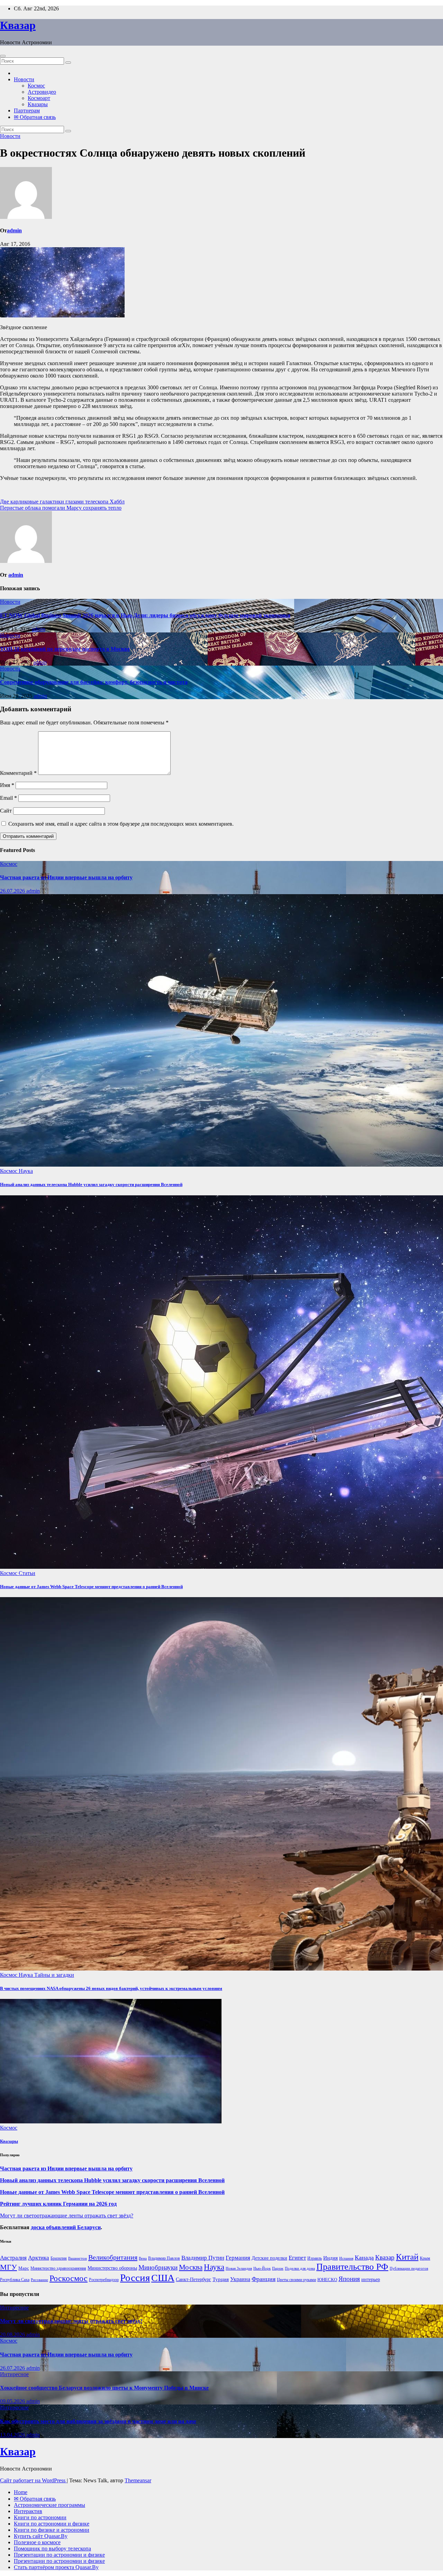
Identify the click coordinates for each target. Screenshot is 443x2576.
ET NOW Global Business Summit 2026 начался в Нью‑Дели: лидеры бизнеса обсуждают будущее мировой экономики (145, 615)
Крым (425, 2258)
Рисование (39, 2280)
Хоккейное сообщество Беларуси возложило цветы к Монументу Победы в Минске (104, 2388)
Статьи (27, 1573)
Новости (24, 79)
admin (14, 230)
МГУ (8, 2267)
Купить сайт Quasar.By (41, 2536)
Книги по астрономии (40, 2517)
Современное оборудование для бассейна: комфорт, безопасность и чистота (94, 682)
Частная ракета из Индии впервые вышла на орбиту (66, 877)
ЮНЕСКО (327, 2280)
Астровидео (42, 92)
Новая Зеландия (239, 2268)
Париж (278, 2268)
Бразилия (59, 2258)
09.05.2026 (13, 2401)
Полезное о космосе (37, 2542)
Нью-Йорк (262, 2268)
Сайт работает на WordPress (33, 2480)
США (163, 2278)
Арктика (39, 2258)
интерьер (371, 2280)
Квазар (18, 25)
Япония (349, 2279)
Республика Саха (15, 2280)
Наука (26, 1171)
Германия (238, 2258)
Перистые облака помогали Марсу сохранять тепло (61, 508)
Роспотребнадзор (104, 2280)
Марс (24, 2268)
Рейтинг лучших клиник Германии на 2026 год (58, 2204)
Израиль (315, 2258)
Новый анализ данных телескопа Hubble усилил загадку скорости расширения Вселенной (91, 1184)
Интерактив (28, 2511)
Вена (143, 2258)
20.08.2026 (13, 2334)
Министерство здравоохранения (58, 2268)
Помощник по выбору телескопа (52, 2549)
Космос (36, 86)
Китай (407, 2257)
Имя (7, 785)
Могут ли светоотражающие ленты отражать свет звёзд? (67, 2216)
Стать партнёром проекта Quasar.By (56, 2567)
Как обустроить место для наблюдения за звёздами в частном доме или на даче (98, 2421)
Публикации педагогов (409, 2268)
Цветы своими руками (296, 2280)
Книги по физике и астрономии (52, 2530)
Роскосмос (69, 2278)
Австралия (13, 2258)
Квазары (38, 104)
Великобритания (113, 2257)
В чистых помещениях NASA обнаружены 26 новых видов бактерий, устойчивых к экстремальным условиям (111, 1988)
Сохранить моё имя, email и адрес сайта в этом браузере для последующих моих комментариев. (121, 824)
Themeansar (138, 2480)
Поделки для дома (300, 2268)
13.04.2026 (13, 2435)
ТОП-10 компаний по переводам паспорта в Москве (65, 649)
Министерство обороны (112, 2268)
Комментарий (18, 773)
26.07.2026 (13, 891)
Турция (221, 2279)
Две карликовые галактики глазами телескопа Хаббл (62, 502)
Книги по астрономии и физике (52, 2524)
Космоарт (39, 98)
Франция (264, 2279)
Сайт (6, 811)
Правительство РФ (352, 2267)
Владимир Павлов (164, 2258)
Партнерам (27, 110)
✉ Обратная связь (35, 117)
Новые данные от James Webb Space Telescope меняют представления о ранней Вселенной (91, 1587)
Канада (364, 2258)
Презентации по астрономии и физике (59, 2555)
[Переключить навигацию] (3, 56)
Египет (297, 2258)
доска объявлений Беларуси (66, 2227)
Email (8, 798)
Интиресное (14, 2308)
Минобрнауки (158, 2267)
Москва (191, 2267)
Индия (331, 2258)
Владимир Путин (203, 2258)
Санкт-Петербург (193, 2280)
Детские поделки (269, 2258)
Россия (135, 2278)
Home (21, 2492)
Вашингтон (78, 2258)
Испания (346, 2258)
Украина (240, 2279)
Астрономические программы (49, 2505)
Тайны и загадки (54, 1975)
